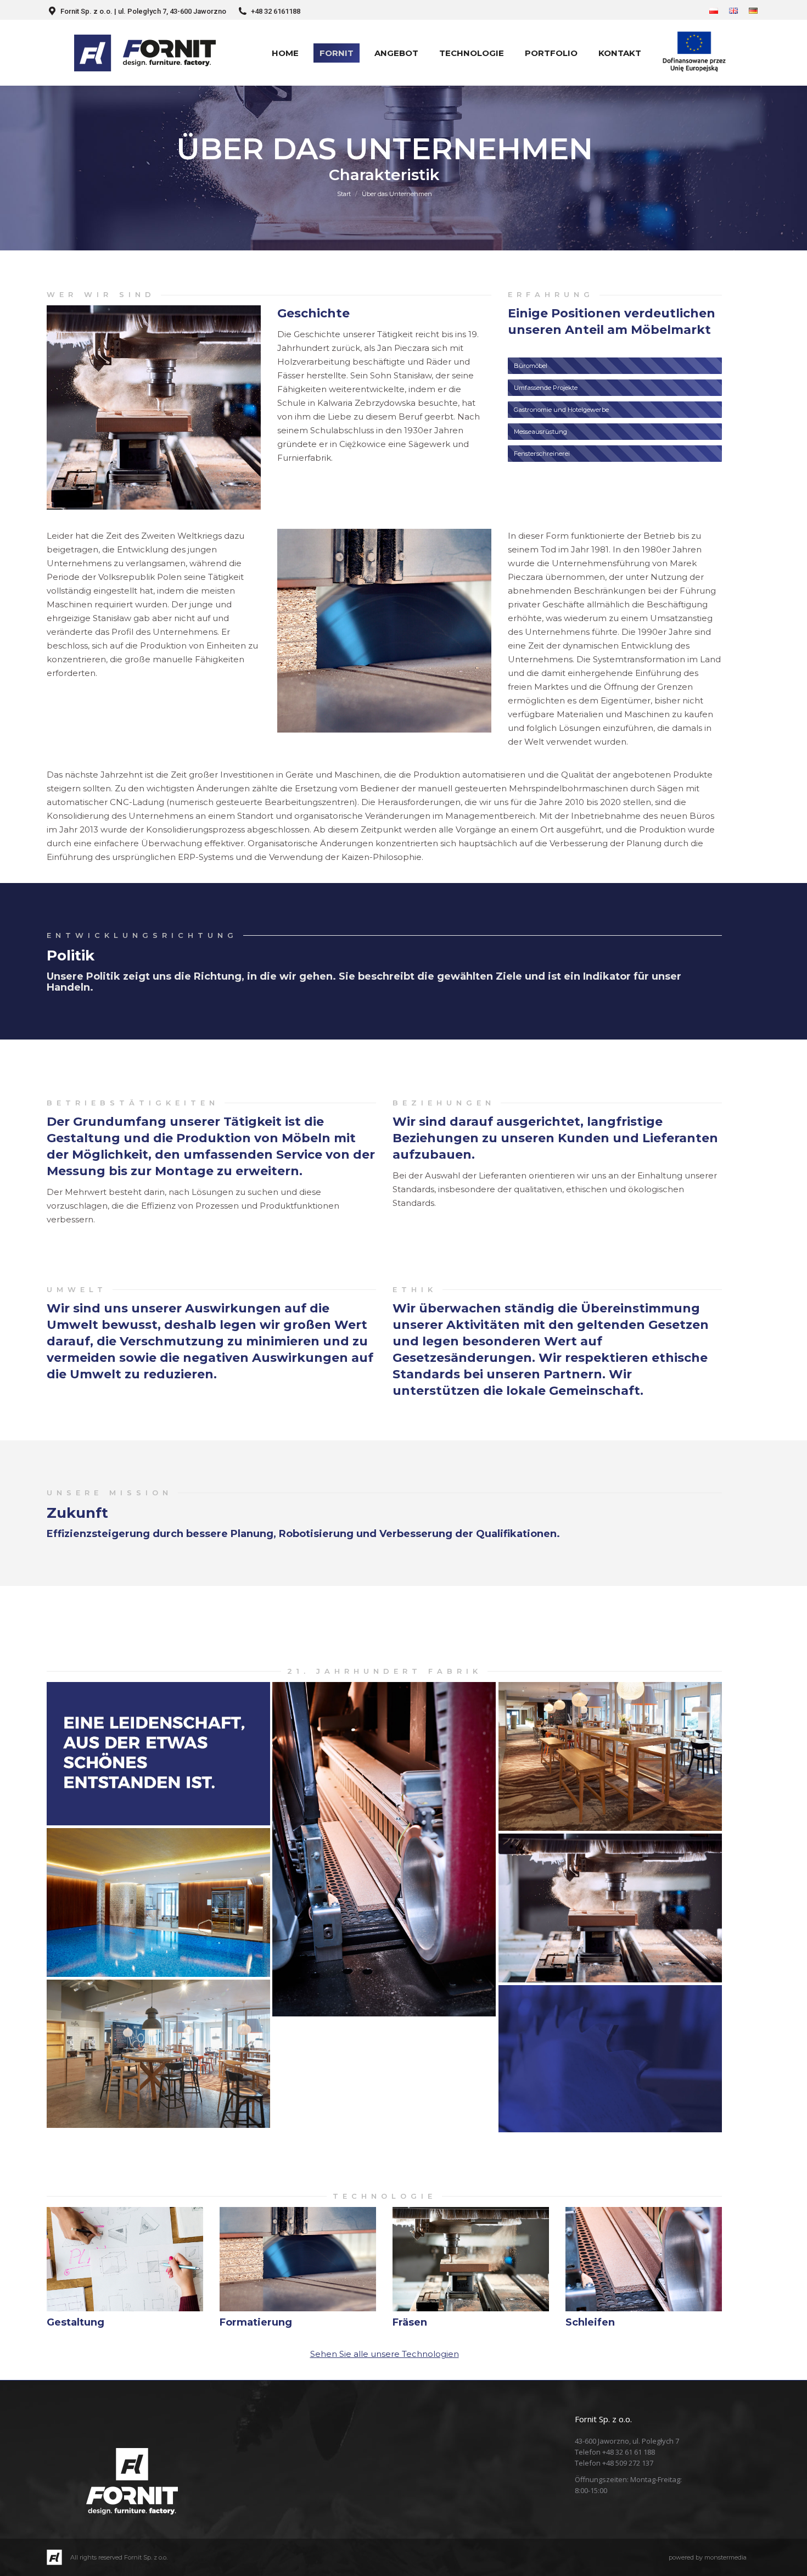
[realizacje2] (158, 1902)
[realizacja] (610, 1756)
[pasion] (158, 1754)
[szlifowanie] (384, 1849)
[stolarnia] (610, 1908)
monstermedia (725, 2557)
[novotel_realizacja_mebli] (158, 2054)
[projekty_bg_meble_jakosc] (610, 2059)
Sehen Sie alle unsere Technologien (385, 2354)
